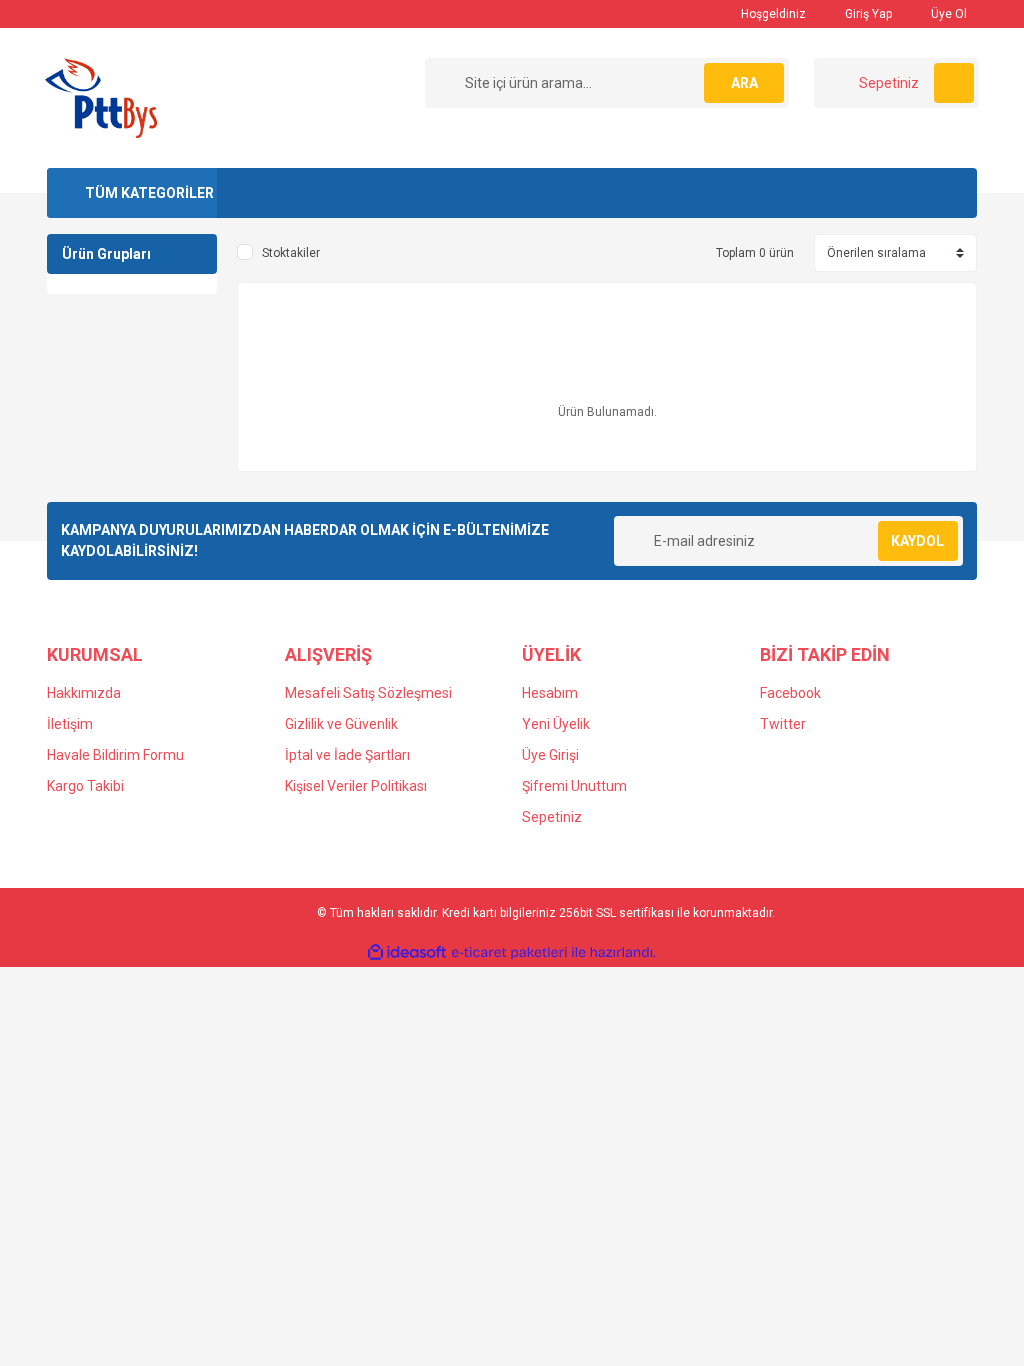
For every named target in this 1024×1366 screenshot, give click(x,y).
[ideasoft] (407, 952)
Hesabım (550, 693)
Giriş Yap (867, 14)
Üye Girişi (550, 755)
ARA (744, 83)
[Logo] (101, 97)
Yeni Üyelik (556, 724)
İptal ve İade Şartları (347, 755)
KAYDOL (917, 541)
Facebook (790, 693)
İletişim (70, 724)
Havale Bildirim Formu (115, 755)
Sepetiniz (552, 817)
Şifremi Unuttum (574, 786)
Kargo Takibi (85, 786)
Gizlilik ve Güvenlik (341, 724)
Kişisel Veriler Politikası (356, 786)
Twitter (783, 724)
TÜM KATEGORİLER (149, 193)
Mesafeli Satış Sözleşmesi (368, 693)
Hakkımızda (84, 693)
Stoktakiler (291, 253)
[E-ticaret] (509, 953)
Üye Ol (947, 14)
